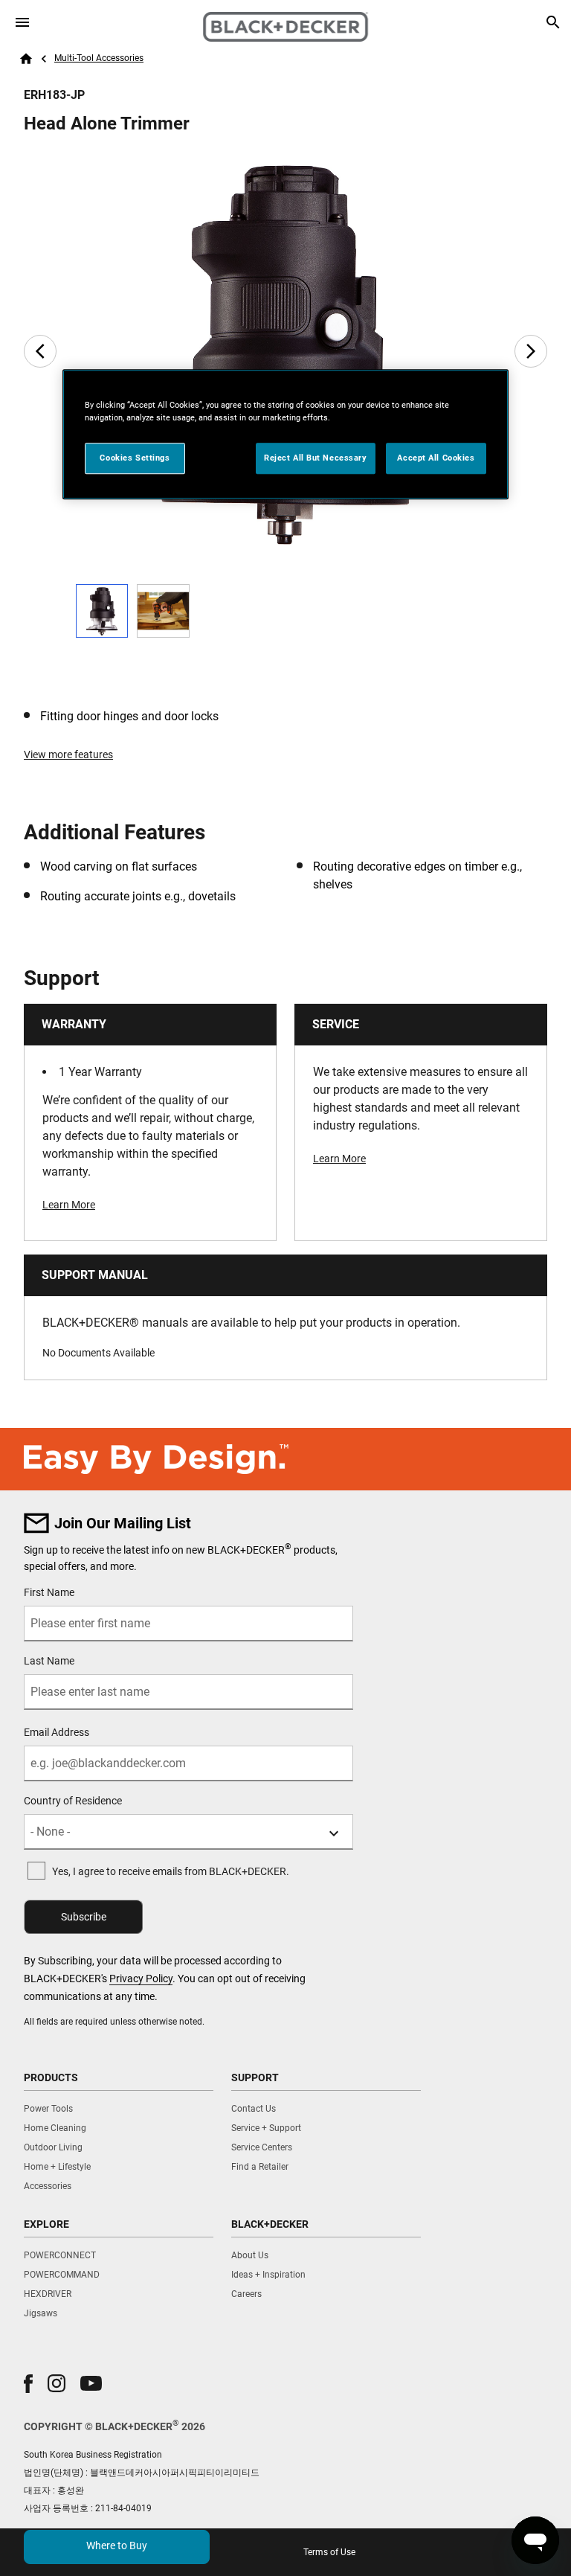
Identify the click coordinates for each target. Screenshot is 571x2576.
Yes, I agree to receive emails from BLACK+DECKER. (171, 1871)
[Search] (553, 22)
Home (26, 59)
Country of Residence (73, 1801)
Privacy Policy (141, 1979)
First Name (49, 1592)
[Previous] (40, 351)
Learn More (69, 1205)
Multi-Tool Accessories (99, 58)
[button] (28, 2384)
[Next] (531, 351)
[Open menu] (22, 22)
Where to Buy (117, 2545)
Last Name (49, 1661)
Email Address (57, 1732)
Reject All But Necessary (316, 458)
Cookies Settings (135, 458)
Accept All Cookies (436, 458)
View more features (68, 754)
